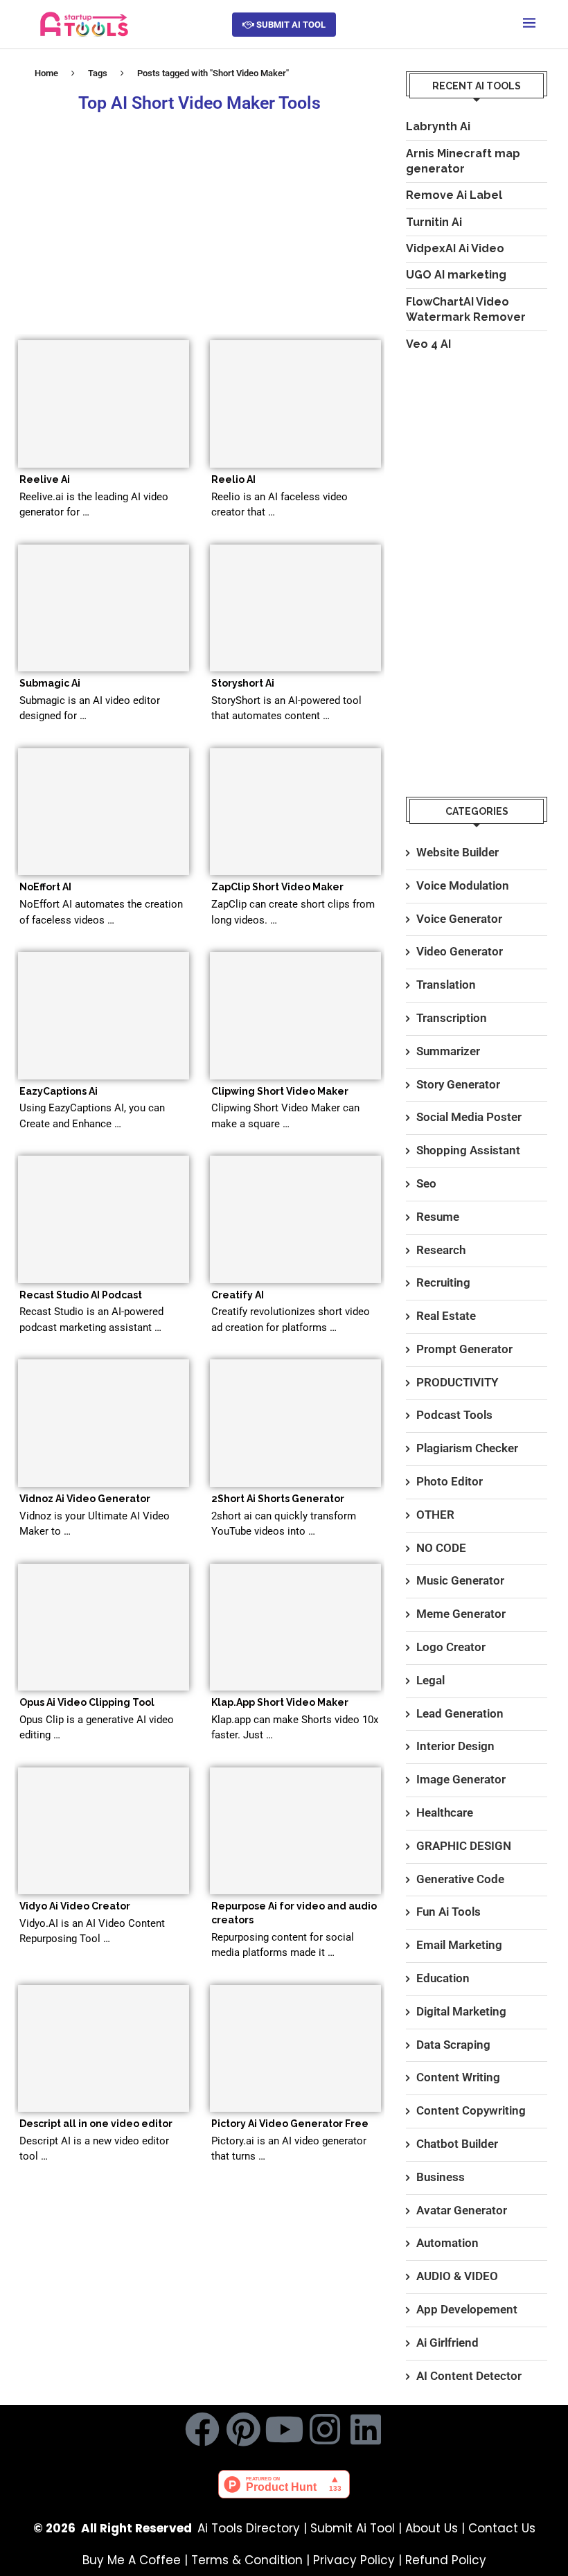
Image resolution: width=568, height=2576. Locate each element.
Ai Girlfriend (447, 2343)
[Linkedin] (366, 2429)
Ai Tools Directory (249, 2528)
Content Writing (458, 2077)
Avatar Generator (462, 2210)
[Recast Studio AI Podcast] (104, 1219)
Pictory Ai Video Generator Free (290, 2124)
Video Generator (460, 951)
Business (441, 2177)
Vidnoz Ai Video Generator (85, 1499)
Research (441, 1250)
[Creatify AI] (295, 1219)
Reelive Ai (45, 479)
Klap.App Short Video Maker (280, 1702)
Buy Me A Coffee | (137, 2560)
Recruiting (443, 1282)
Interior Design (455, 1746)
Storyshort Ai (243, 683)
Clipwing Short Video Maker (280, 1091)
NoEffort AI (45, 887)
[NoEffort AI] (104, 812)
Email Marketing (459, 1945)
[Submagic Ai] (104, 608)
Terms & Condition (247, 2560)
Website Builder (458, 852)
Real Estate (446, 1316)
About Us (432, 2528)
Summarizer (448, 1051)
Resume (438, 1217)
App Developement (467, 2309)
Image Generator (461, 1779)
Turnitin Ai (434, 222)
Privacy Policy (354, 2560)
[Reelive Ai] (104, 404)
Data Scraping (453, 2045)
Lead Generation (460, 1713)
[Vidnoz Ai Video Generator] (104, 1423)
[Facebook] (202, 2429)
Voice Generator (459, 919)
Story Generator (458, 1084)
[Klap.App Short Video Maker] (295, 1627)
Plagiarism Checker (467, 1448)
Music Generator (460, 1580)
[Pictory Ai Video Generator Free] (295, 2049)
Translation (446, 985)
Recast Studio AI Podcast (81, 1295)
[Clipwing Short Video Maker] (295, 1016)
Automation (447, 2243)
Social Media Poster (469, 1117)
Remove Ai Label (454, 195)
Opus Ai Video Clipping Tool (87, 1702)
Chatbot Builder (457, 2144)
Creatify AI (238, 1295)
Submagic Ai (50, 683)
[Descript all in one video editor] (104, 2049)
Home (46, 73)
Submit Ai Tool (353, 2528)
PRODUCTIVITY (457, 1382)
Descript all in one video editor (96, 2124)
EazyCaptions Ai (59, 1091)
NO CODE (441, 1548)
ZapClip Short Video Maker (277, 887)
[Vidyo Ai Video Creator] (104, 1831)
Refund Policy (446, 2560)
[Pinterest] (243, 2429)
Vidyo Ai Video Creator (75, 1906)
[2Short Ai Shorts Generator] (295, 1423)
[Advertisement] (199, 222)
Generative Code (460, 1879)
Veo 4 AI (428, 344)
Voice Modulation (463, 885)
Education (443, 1978)
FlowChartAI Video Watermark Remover (466, 309)
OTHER (435, 1515)
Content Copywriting (471, 2110)
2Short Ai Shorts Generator (278, 1499)
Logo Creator (451, 1647)
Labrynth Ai (438, 126)
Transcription (452, 1018)
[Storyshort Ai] (295, 608)
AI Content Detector (469, 2376)
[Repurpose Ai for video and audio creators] (295, 1831)
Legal (431, 1680)
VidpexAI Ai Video (455, 248)
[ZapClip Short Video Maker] (295, 812)
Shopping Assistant (468, 1150)
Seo (426, 1183)
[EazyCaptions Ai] (104, 1016)
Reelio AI (233, 479)
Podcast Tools (454, 1415)
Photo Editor (450, 1481)
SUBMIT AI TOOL (290, 25)
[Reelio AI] (295, 404)
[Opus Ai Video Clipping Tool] (104, 1627)
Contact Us (502, 2528)
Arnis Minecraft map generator (463, 161)
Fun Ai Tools (449, 1912)
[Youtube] (284, 2429)
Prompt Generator (464, 1349)
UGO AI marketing (456, 275)
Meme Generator (461, 1614)
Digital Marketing (461, 2011)
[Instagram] (325, 2429)
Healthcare (445, 1812)
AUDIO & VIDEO (457, 2276)
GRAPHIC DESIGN (464, 1846)
